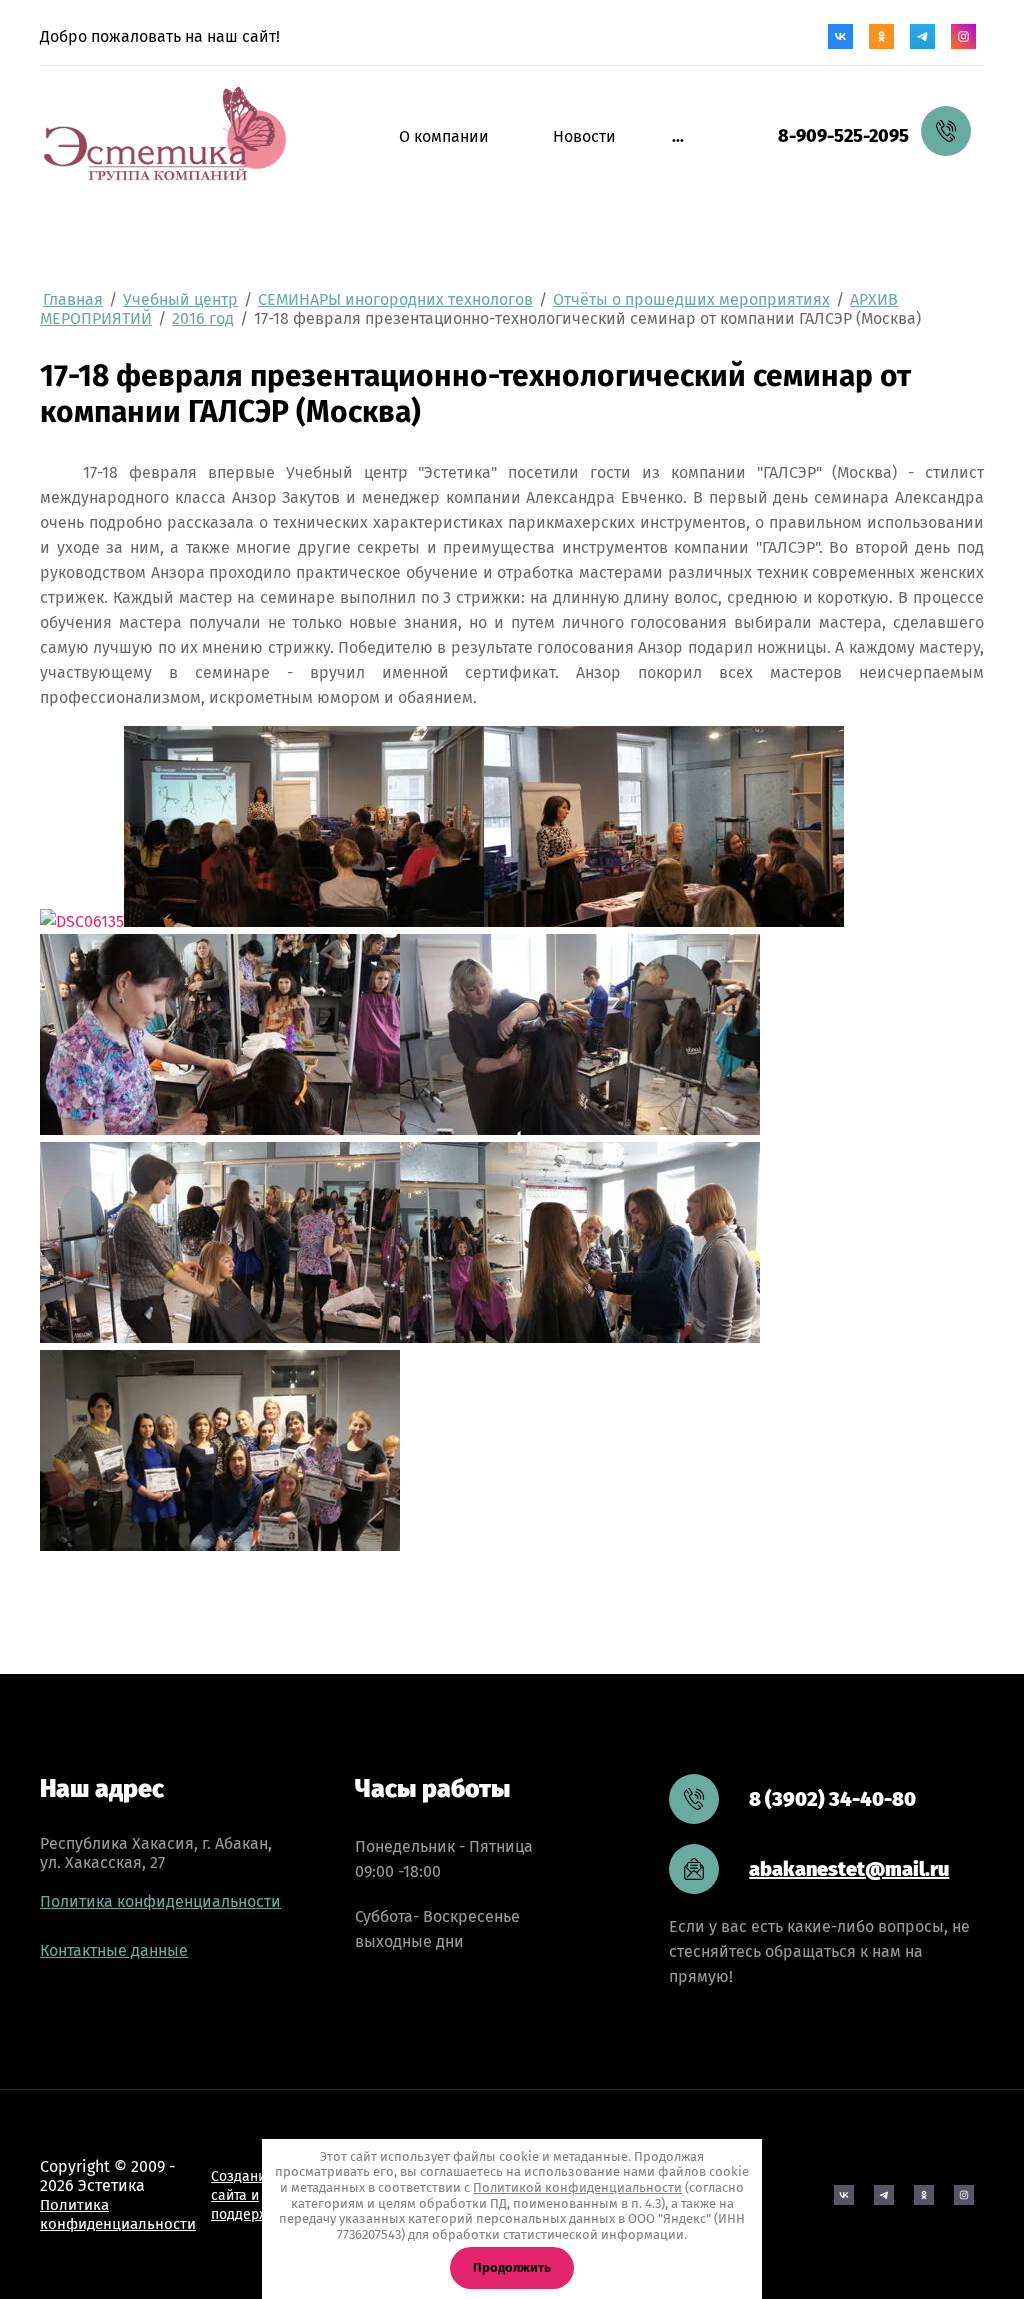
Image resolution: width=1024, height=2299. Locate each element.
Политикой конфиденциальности (577, 2187)
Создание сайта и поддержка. (249, 2195)
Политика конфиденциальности (160, 1901)
